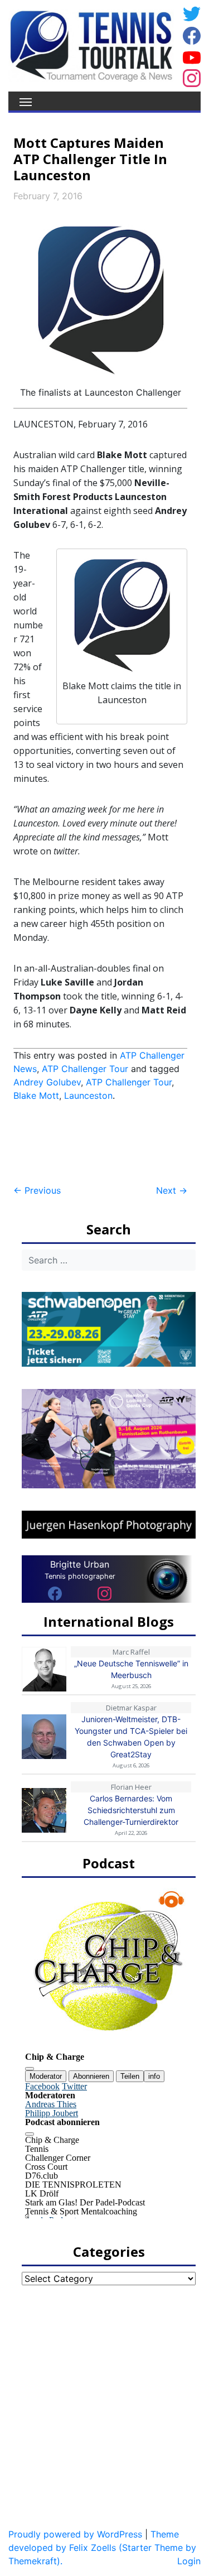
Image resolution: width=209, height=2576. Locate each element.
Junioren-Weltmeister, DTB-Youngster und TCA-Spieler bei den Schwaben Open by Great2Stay (131, 1737)
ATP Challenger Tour (85, 1069)
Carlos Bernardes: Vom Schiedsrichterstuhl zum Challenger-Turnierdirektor (131, 1810)
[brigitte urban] (55, 1593)
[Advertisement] (103, 1143)
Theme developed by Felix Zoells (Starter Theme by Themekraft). (102, 2548)
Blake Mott (36, 1095)
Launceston (88, 1095)
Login (189, 2561)
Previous (37, 1190)
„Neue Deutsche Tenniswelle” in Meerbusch (131, 1669)
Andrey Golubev (47, 1082)
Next (172, 1190)
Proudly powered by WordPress (75, 2534)
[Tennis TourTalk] (91, 45)
